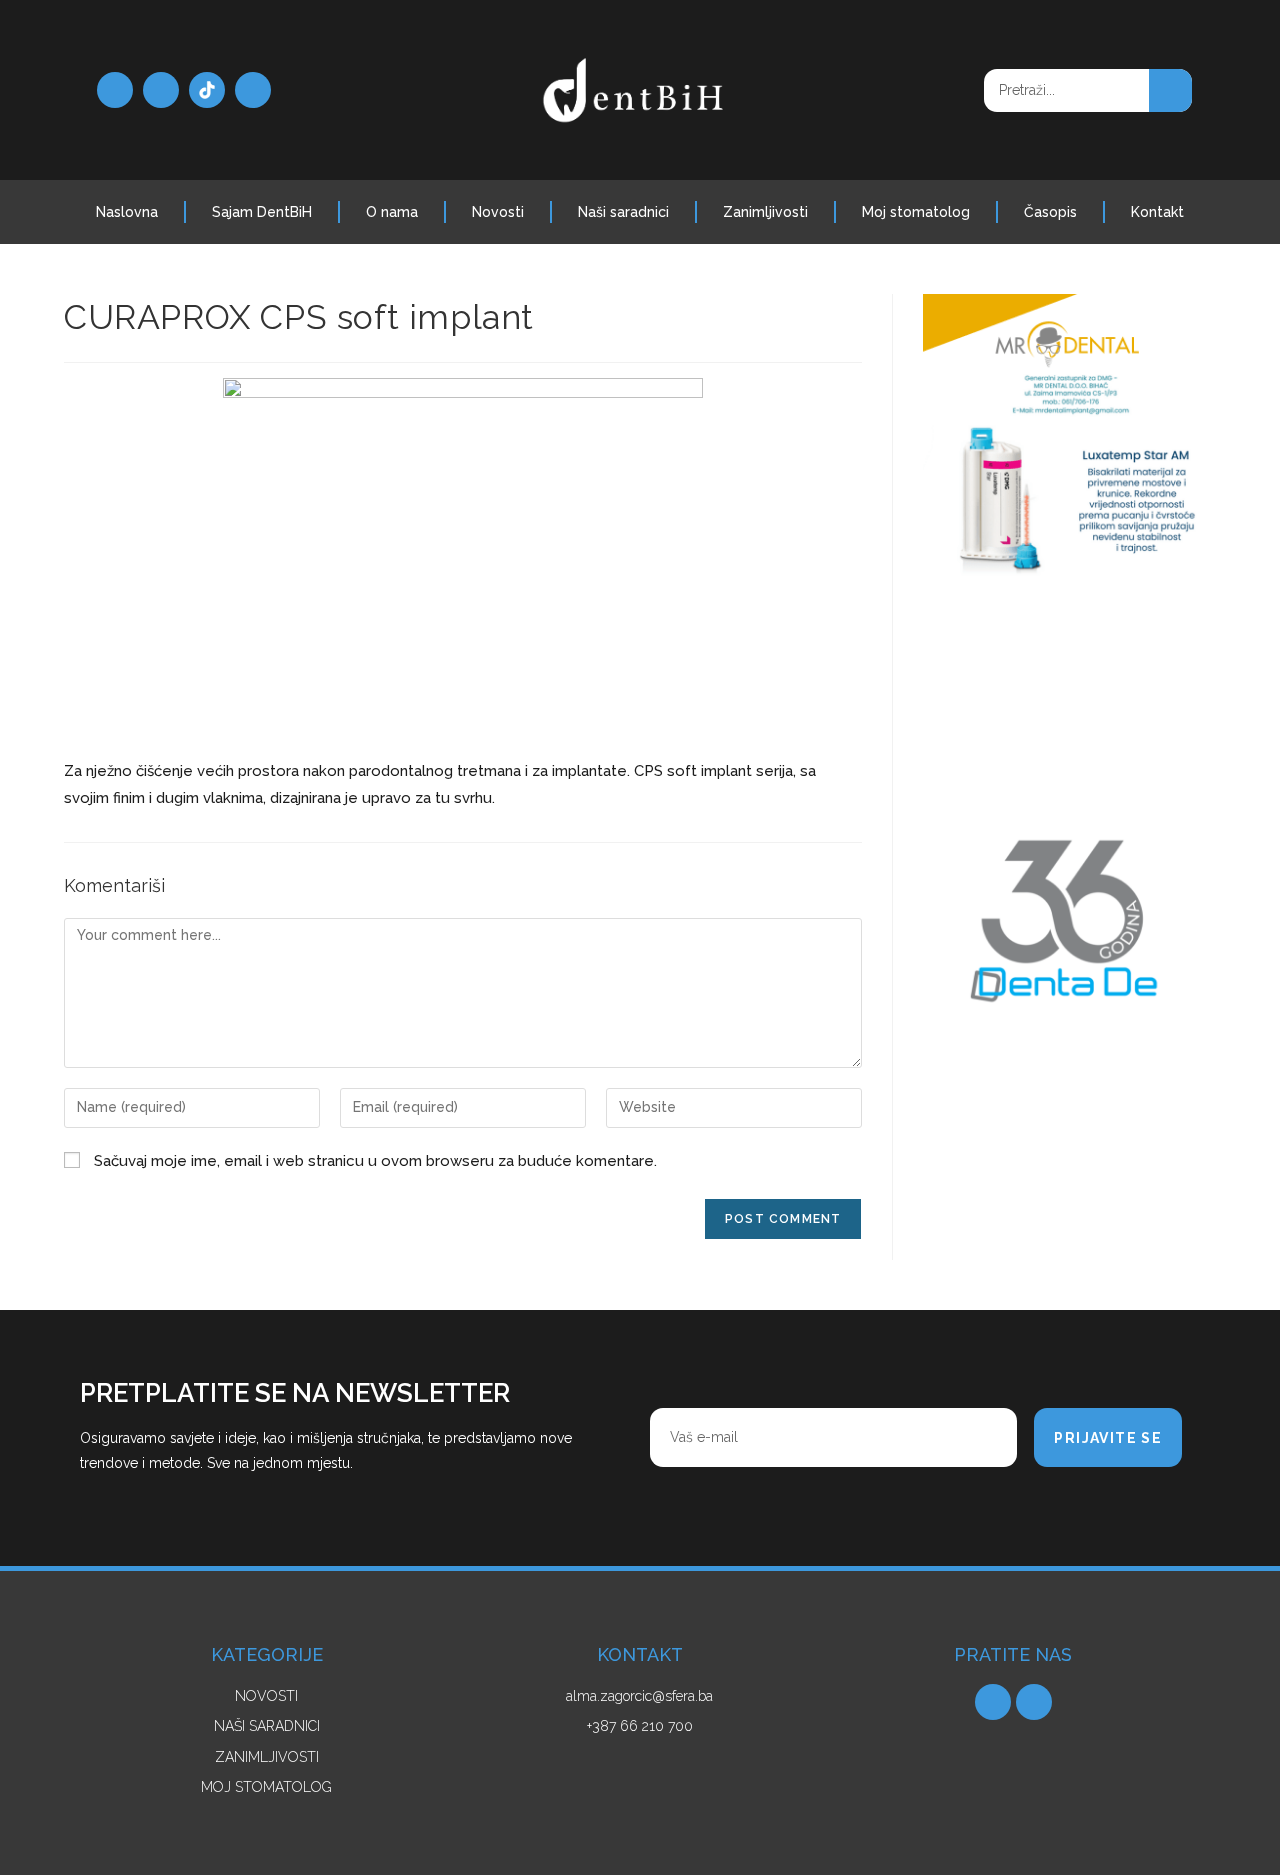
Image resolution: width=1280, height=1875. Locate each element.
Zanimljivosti (765, 212)
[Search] (1170, 90)
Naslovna (127, 212)
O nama (392, 212)
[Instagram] (161, 90)
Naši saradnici (623, 212)
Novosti (498, 212)
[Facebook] (115, 90)
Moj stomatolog (916, 212)
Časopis (1050, 212)
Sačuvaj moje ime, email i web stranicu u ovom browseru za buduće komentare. (375, 1161)
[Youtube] (253, 90)
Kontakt (1157, 212)
